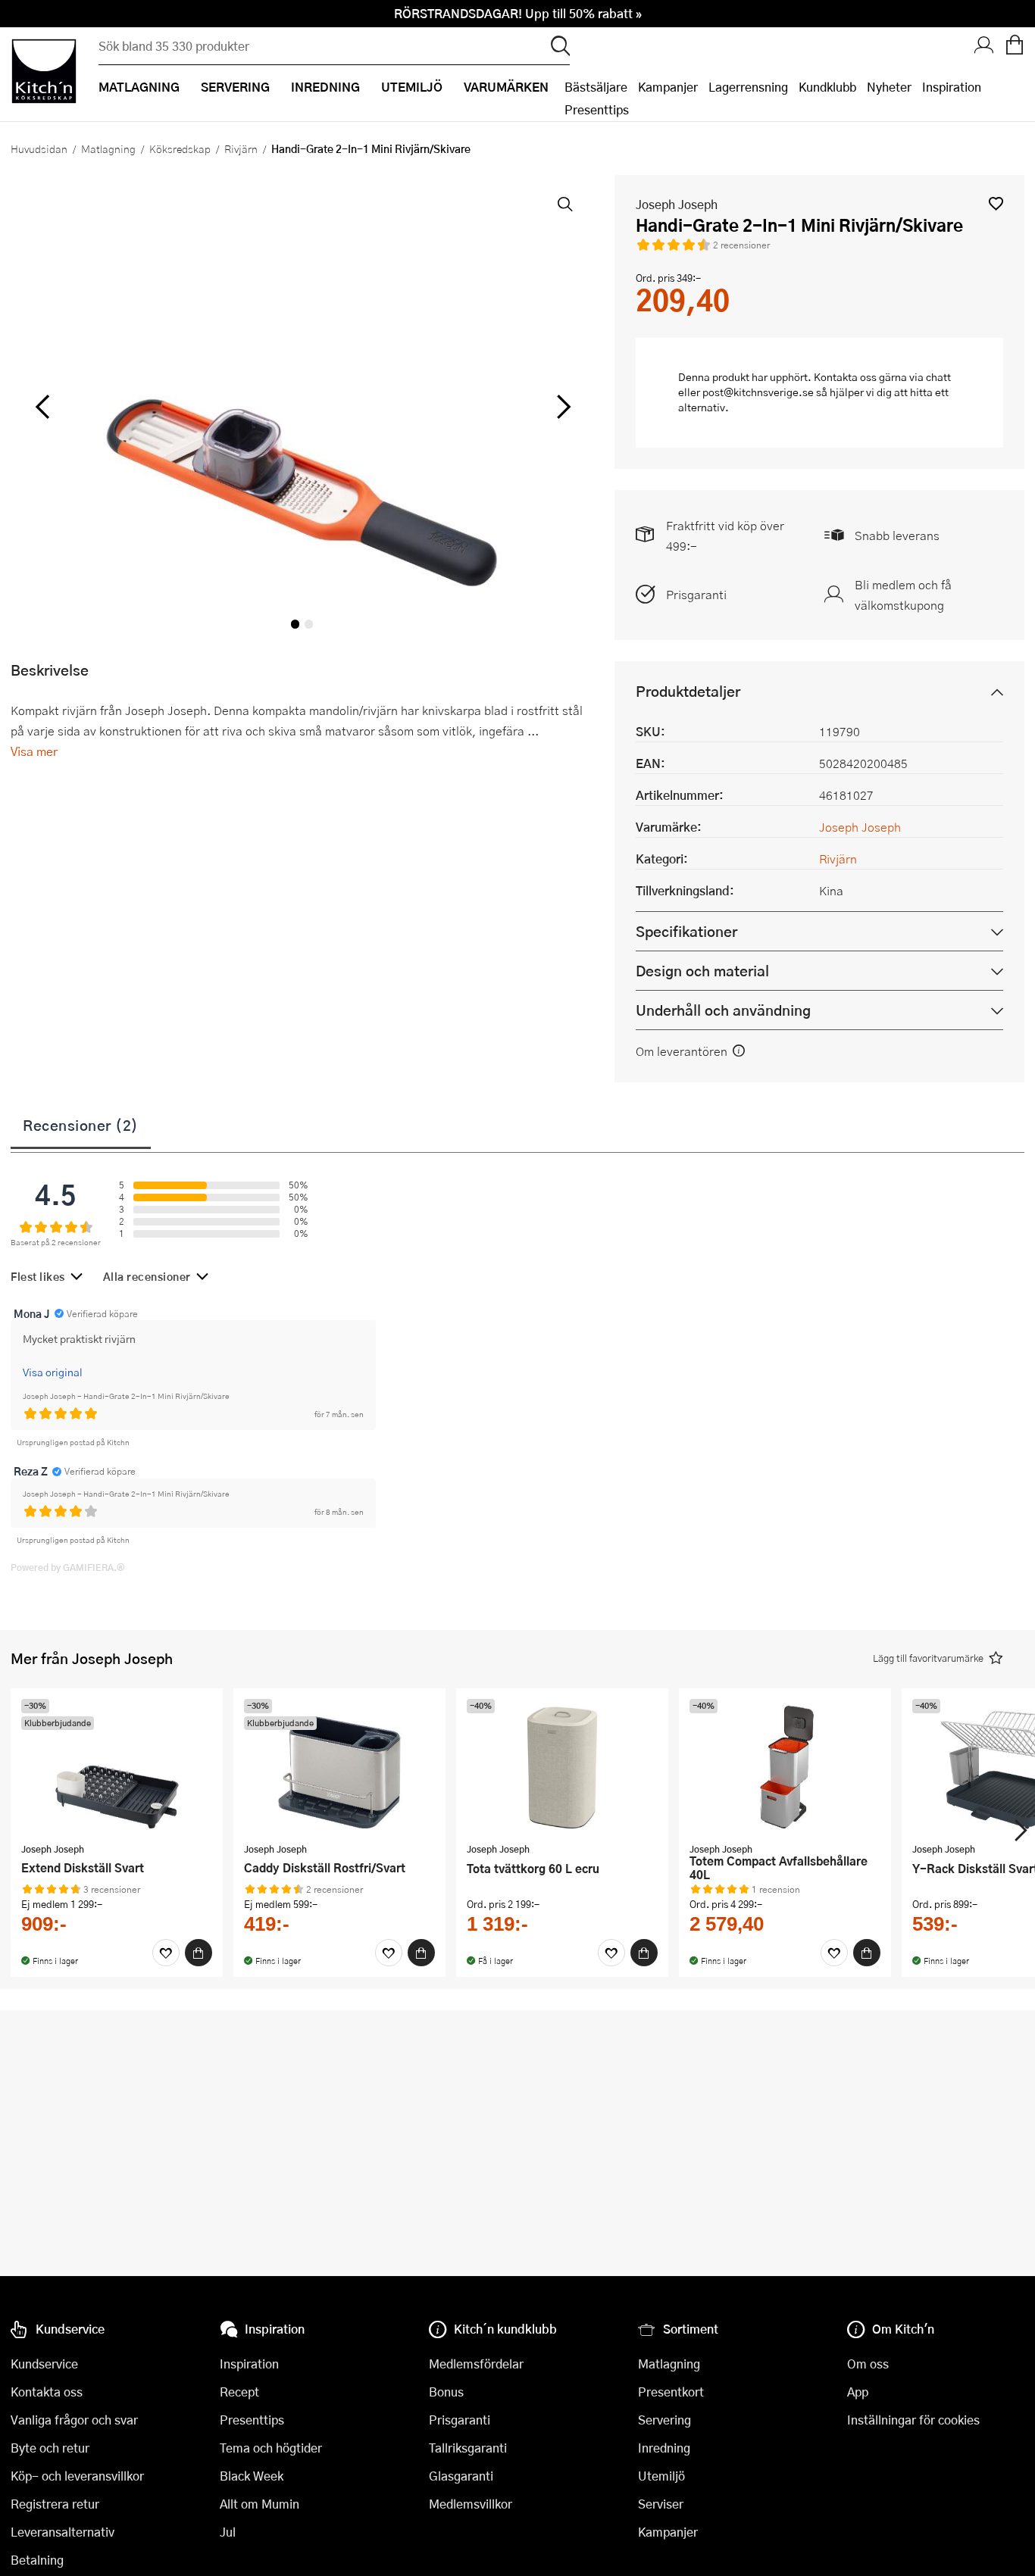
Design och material (702, 971)
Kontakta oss (47, 2392)
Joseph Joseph (677, 204)
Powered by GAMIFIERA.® (68, 1567)
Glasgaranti (461, 2476)
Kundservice (44, 2364)
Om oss (868, 2364)
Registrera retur (55, 2504)
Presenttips (597, 109)
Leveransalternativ (63, 2532)
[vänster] (42, 407)
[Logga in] (984, 46)
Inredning (664, 2448)
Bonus (446, 2392)
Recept (239, 2392)
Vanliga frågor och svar (74, 2420)
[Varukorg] (1015, 46)
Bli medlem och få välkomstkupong (903, 595)
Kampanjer (668, 87)
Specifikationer (686, 931)
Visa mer (34, 751)
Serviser (661, 2504)
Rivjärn (241, 148)
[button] (996, 203)
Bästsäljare (596, 87)
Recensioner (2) (81, 1125)
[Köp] (199, 1953)
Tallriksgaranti (468, 2448)
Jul (228, 2532)
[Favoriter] (166, 1953)
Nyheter (889, 87)
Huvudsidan (39, 148)
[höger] (561, 407)
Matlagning (108, 148)
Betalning (37, 2560)
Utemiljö (661, 2476)
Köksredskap (180, 148)
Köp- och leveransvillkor (77, 2476)
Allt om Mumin (260, 2504)
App (858, 2392)
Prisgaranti (696, 594)
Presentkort (671, 2392)
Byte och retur (50, 2448)
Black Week (252, 2476)
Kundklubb (827, 87)
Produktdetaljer (688, 691)
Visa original (53, 1372)
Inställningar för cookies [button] (913, 2420)
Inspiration (952, 87)
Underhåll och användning (723, 1010)
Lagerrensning (748, 87)
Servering (664, 2420)
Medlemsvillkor (471, 2504)
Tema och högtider (271, 2448)
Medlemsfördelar (476, 2364)
